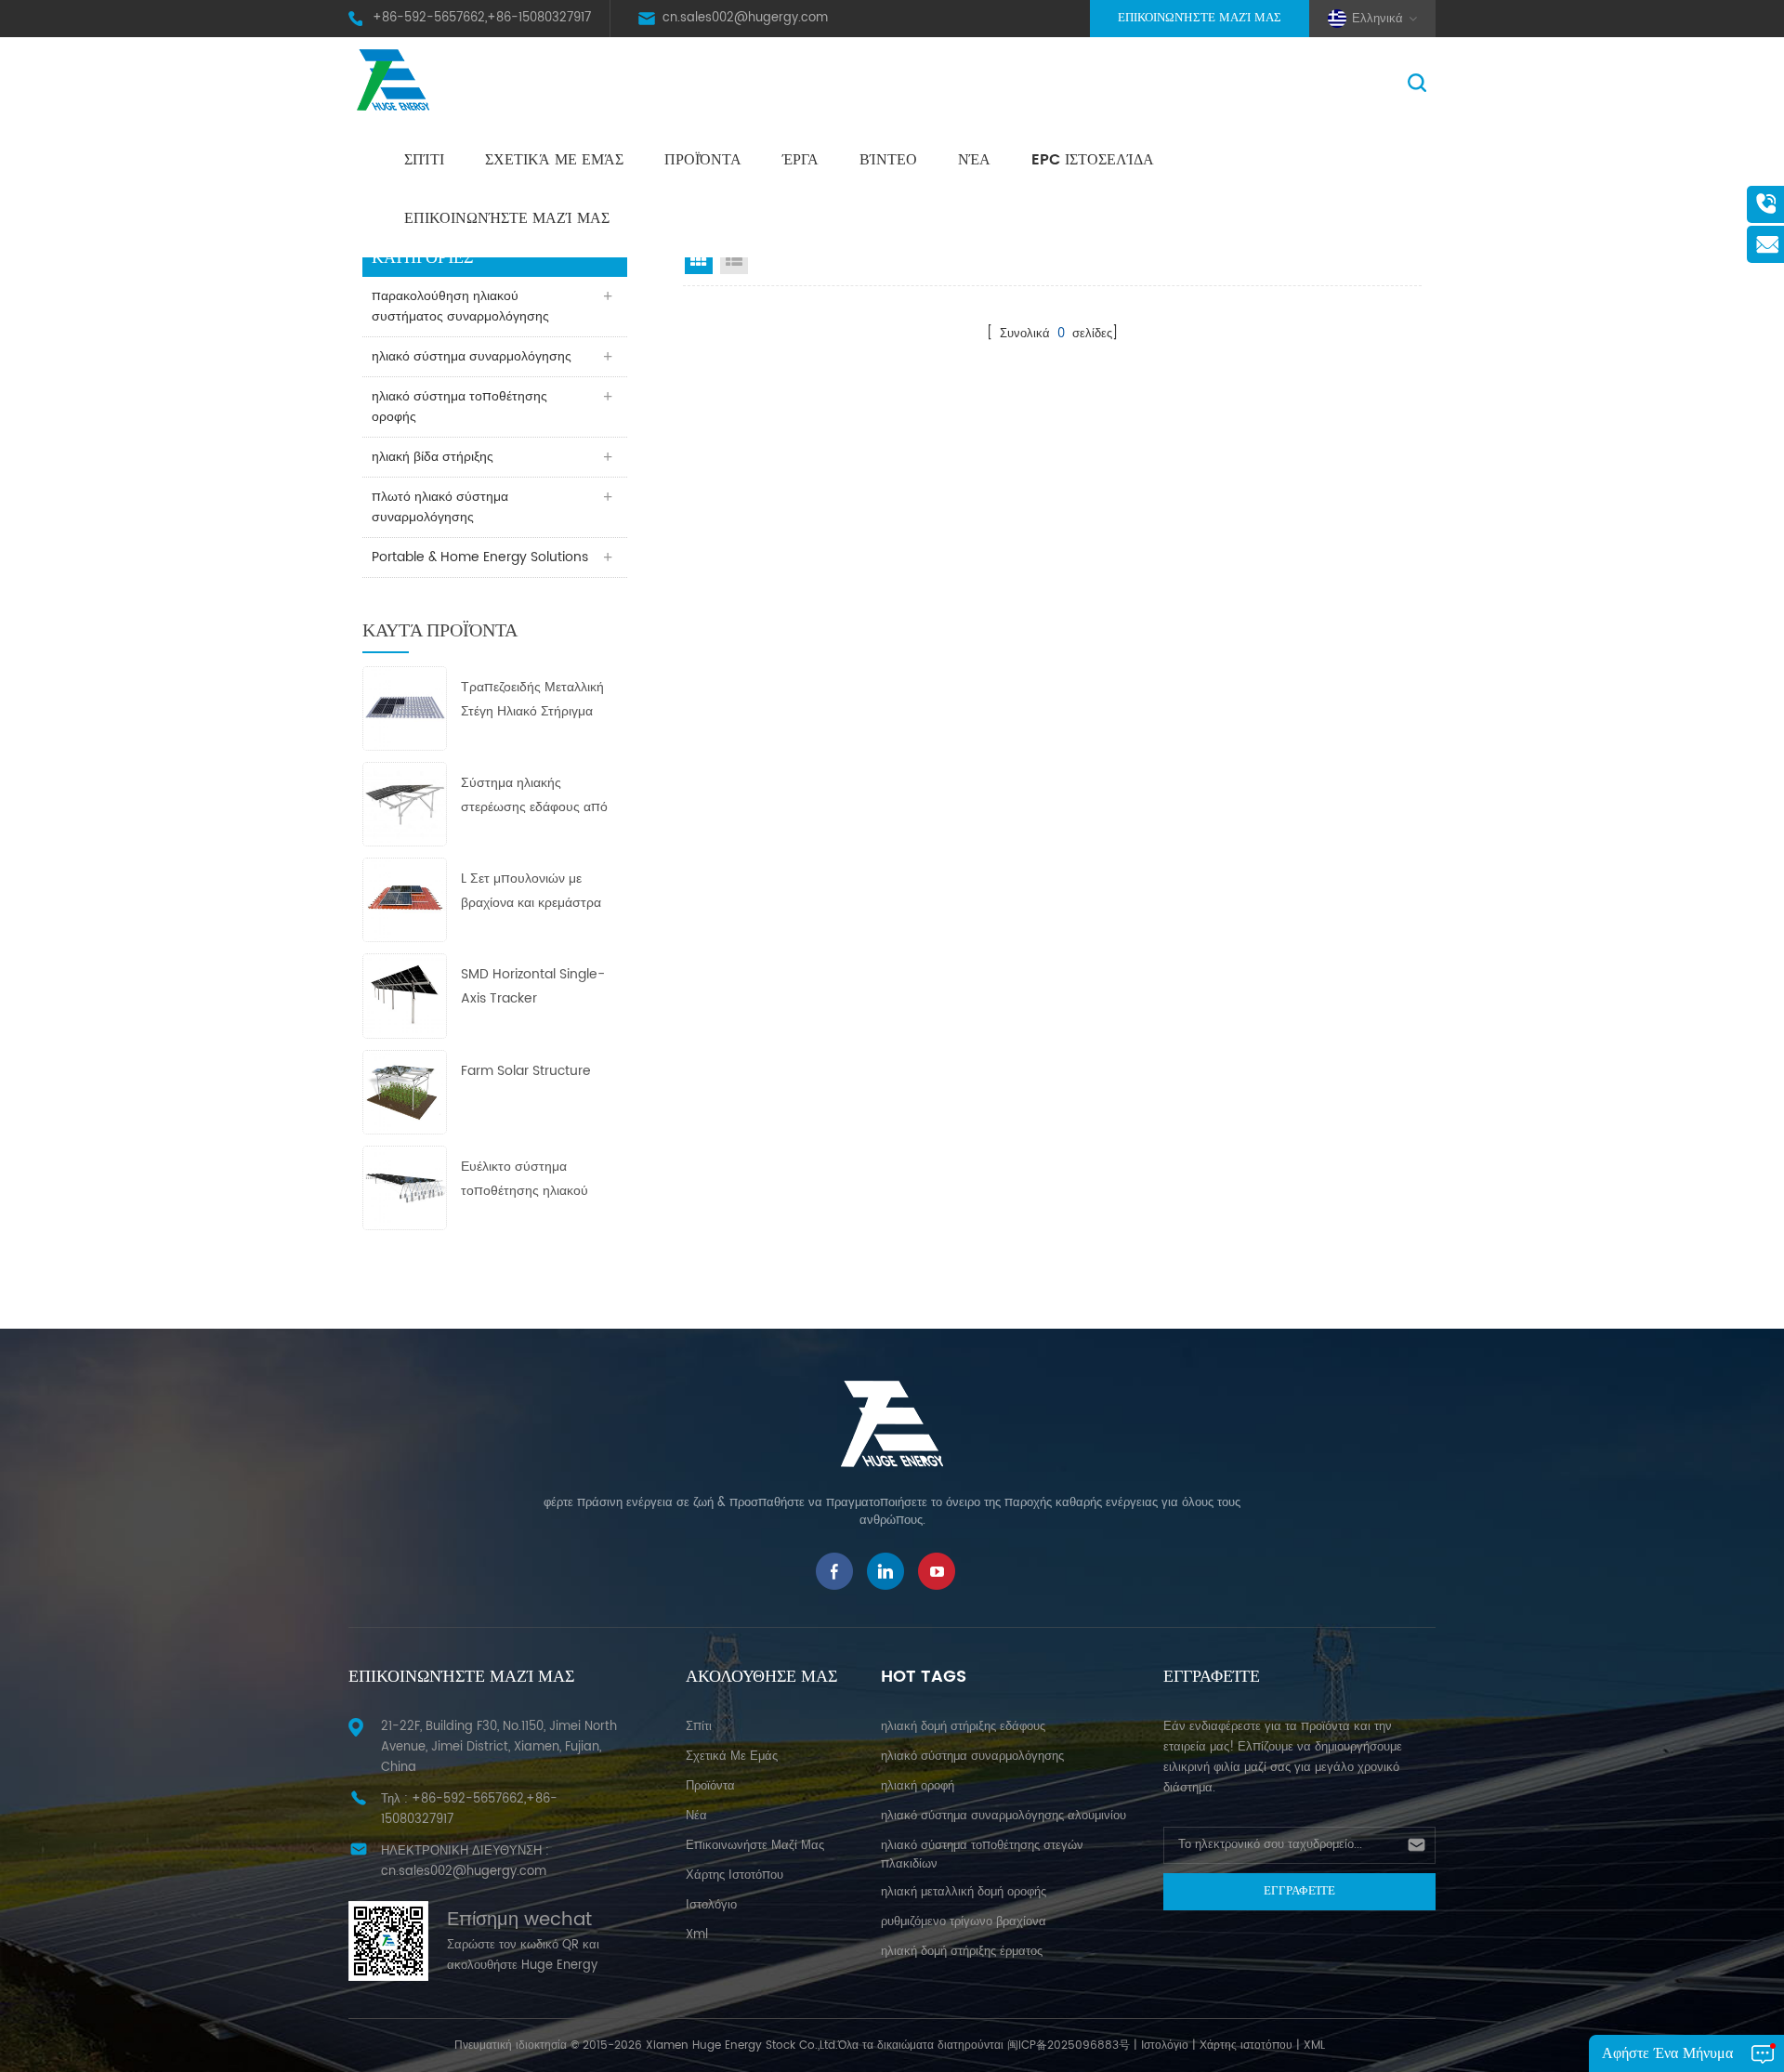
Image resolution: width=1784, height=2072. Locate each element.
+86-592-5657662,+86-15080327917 (482, 18)
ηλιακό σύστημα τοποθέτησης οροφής (459, 407)
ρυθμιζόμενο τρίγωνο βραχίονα (964, 1922)
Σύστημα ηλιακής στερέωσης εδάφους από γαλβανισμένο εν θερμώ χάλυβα (534, 796)
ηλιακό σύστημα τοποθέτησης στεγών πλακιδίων (982, 1855)
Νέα (974, 160)
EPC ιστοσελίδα (1093, 160)
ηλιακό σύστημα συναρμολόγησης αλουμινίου (1003, 1816)
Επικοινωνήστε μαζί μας (1200, 18)
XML (1314, 2046)
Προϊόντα (703, 160)
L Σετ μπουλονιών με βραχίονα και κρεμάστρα (531, 891)
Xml (697, 1935)
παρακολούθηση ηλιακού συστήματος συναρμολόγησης (460, 306)
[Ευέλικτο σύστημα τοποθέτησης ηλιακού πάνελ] (405, 1187)
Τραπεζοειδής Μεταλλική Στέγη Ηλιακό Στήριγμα (532, 699)
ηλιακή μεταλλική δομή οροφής (964, 1892)
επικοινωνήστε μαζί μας (507, 218)
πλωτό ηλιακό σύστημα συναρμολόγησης (440, 507)
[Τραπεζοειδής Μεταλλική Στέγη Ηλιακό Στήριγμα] (405, 708)
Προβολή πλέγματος (699, 260)
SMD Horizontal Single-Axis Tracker (533, 986)
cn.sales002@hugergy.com (745, 18)
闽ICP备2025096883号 (1069, 2046)
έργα (800, 160)
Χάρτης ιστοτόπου (735, 1875)
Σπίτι (424, 160)
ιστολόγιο (711, 1905)
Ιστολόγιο (1165, 2046)
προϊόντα (710, 1786)
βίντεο (888, 160)
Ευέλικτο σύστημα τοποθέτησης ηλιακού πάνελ (525, 1180)
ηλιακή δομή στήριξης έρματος (962, 1952)
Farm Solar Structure (526, 1071)
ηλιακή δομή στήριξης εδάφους (963, 1727)
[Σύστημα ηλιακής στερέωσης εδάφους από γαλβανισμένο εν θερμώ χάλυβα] (405, 803)
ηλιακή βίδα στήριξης (433, 457)
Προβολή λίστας (734, 260)
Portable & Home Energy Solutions (480, 557)
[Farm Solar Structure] (405, 1091)
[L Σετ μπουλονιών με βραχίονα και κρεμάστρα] (405, 900)
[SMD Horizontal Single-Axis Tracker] (405, 996)
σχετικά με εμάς (554, 160)
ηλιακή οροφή (918, 1786)
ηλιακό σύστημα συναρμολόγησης (472, 356)
